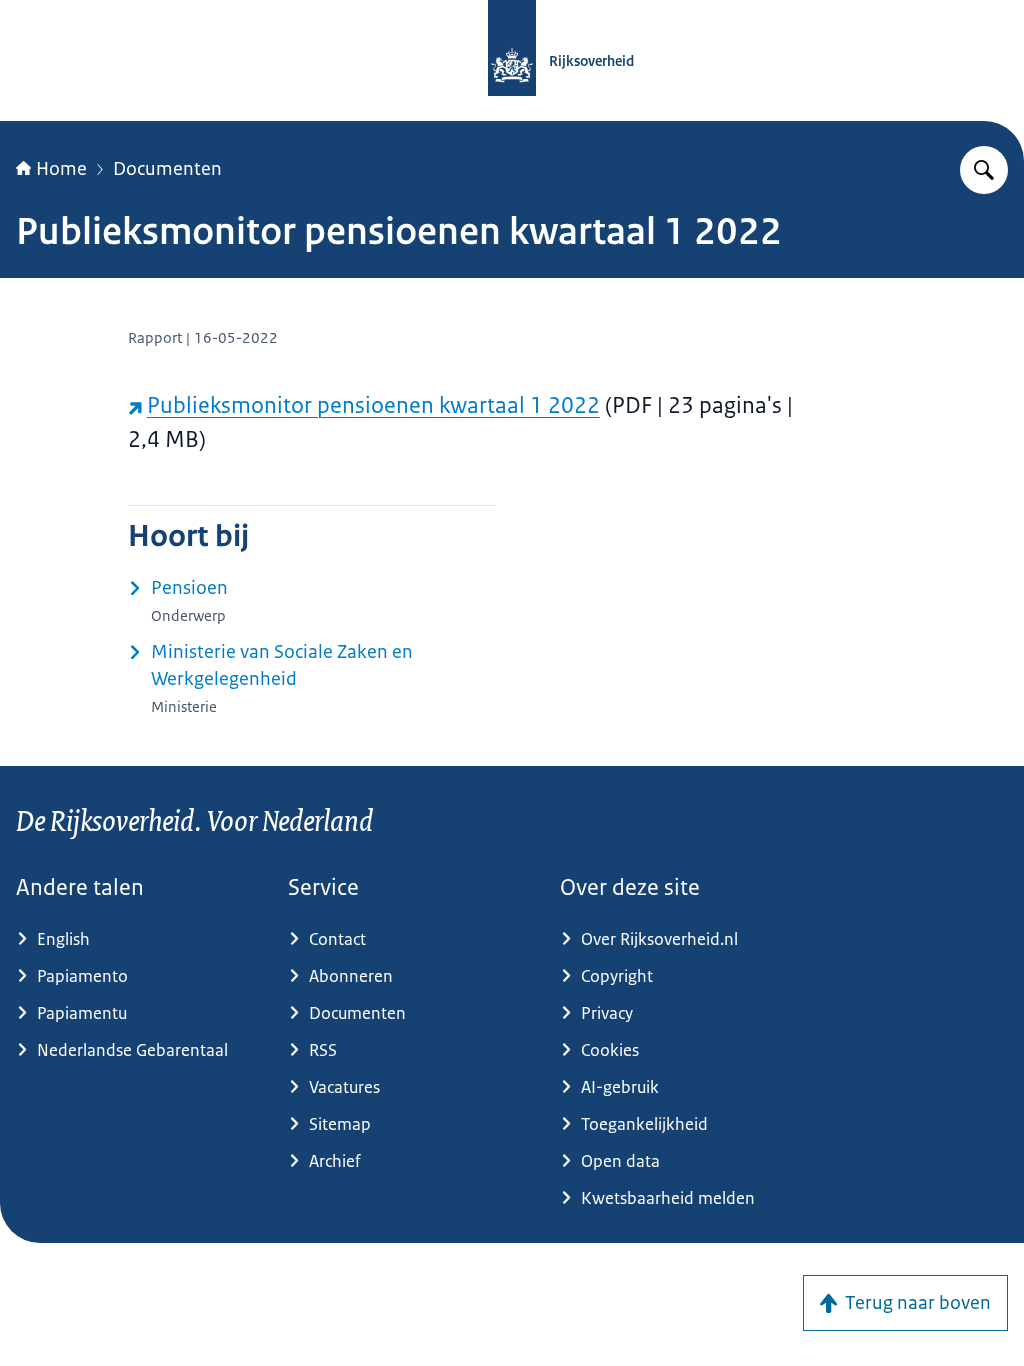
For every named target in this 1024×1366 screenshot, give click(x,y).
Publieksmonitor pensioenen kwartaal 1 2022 (373, 405)
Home (61, 169)
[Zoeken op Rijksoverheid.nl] (984, 170)
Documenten (167, 169)
